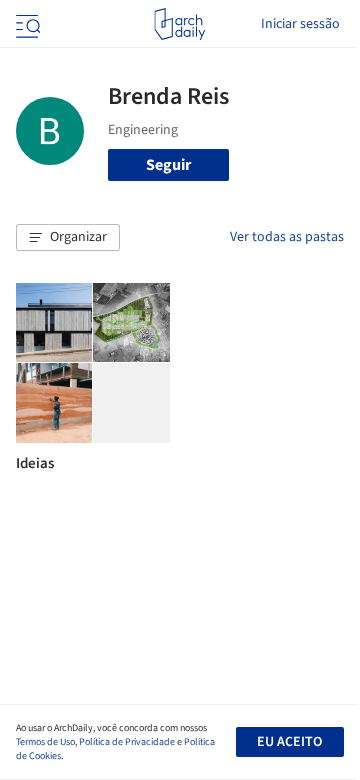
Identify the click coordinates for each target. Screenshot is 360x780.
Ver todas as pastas (287, 237)
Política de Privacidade (127, 742)
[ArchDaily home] (179, 24)
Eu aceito (289, 742)
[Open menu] (26, 24)
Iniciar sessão (300, 24)
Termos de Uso (45, 742)
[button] (68, 238)
